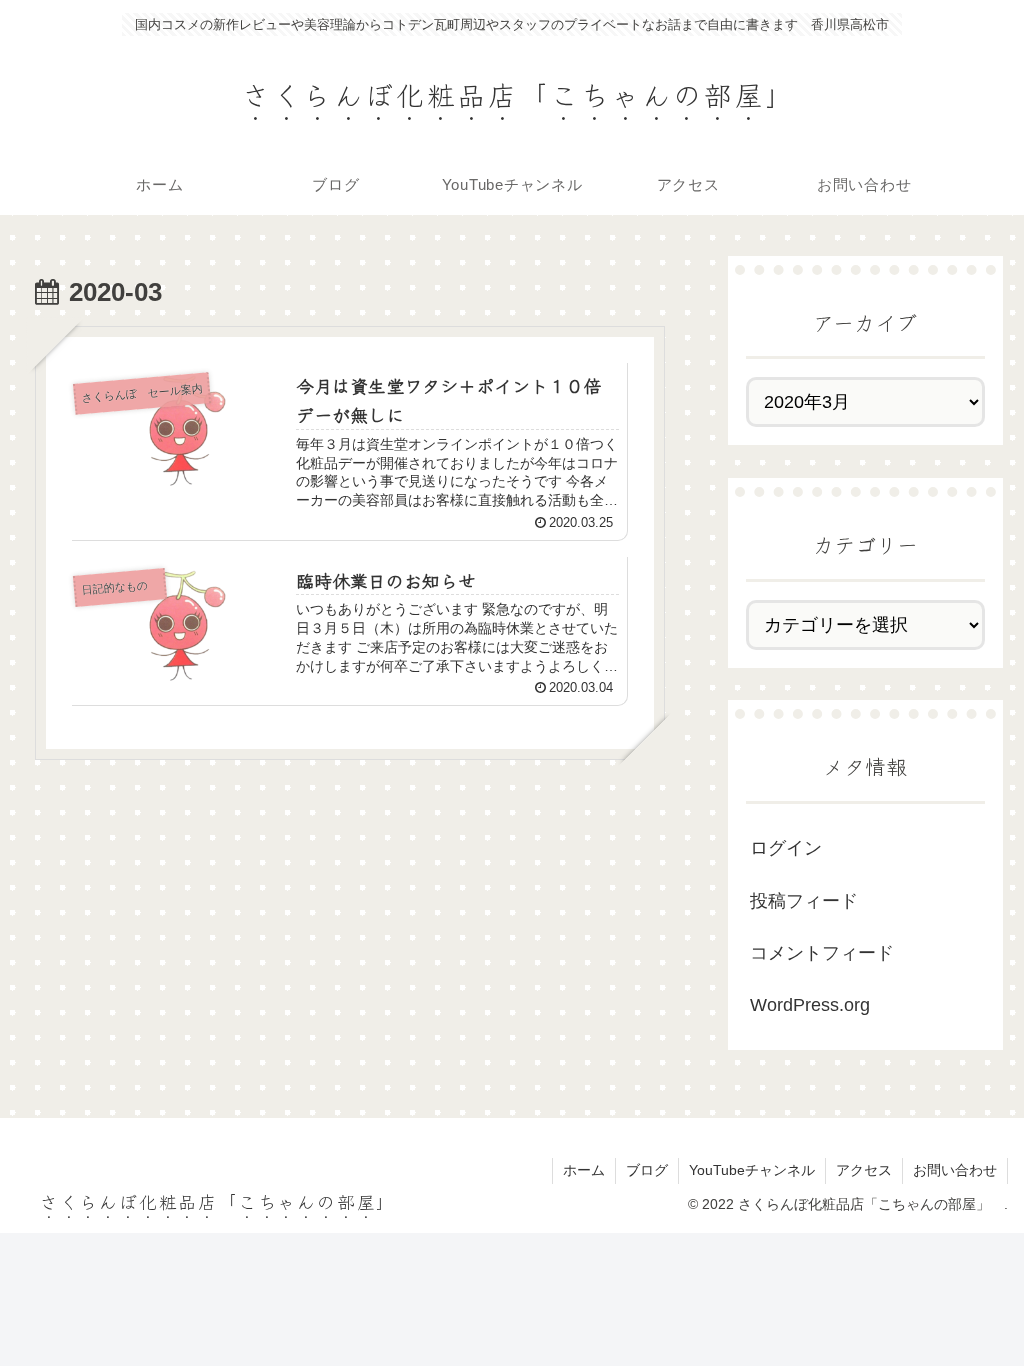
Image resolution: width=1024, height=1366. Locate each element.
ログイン (786, 848)
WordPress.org (810, 1005)
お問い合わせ (955, 1170)
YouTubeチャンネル (752, 1170)
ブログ (647, 1170)
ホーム (584, 1170)
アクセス (864, 1170)
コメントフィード (822, 953)
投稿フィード (804, 901)
